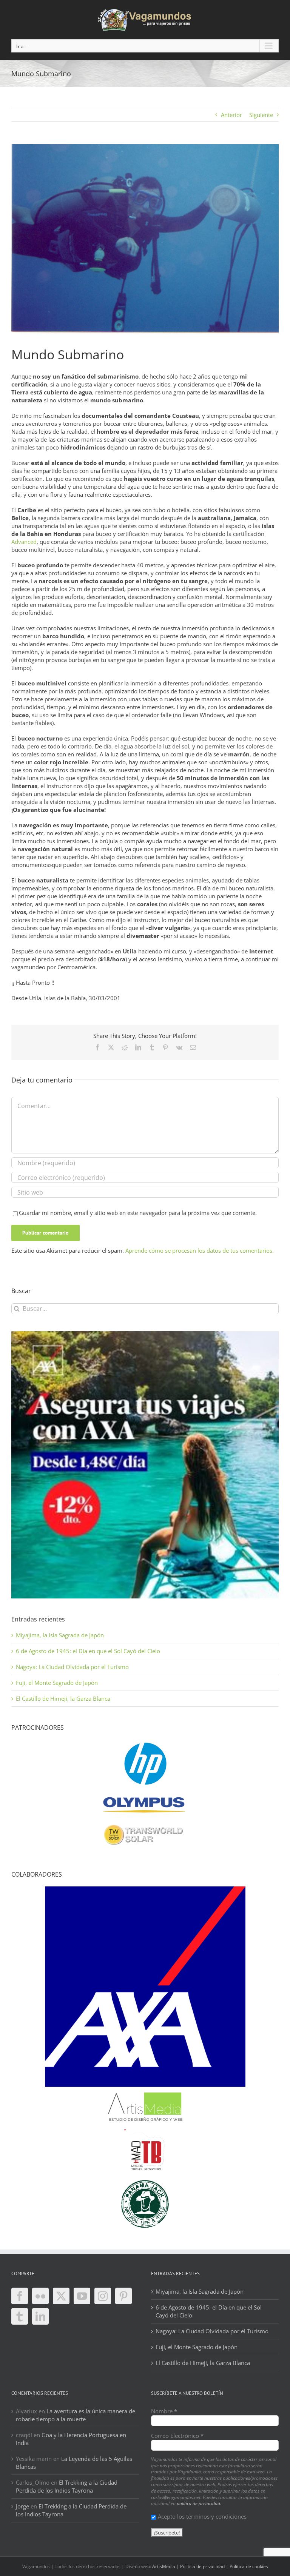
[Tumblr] (20, 2316)
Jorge (22, 2506)
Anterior (231, 115)
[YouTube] (82, 2296)
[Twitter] (61, 2296)
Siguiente (261, 115)
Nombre (164, 2411)
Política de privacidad (202, 2566)
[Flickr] (40, 2296)
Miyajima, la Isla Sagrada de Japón (60, 1635)
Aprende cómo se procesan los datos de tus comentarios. (200, 1250)
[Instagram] (103, 2296)
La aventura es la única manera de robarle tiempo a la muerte (76, 2415)
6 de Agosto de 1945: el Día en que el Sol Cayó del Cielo (88, 1651)
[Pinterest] (123, 2296)
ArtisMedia (164, 2566)
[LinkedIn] (40, 2316)
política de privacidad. (199, 2503)
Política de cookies (249, 2566)
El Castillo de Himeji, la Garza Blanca (63, 1698)
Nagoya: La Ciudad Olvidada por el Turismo (72, 1667)
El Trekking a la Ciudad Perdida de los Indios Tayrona (67, 2486)
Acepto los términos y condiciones (202, 2516)
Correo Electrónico (177, 2436)
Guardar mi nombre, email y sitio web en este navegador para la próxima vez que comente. (138, 1213)
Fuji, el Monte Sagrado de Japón (57, 1683)
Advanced (24, 542)
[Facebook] (20, 2296)
